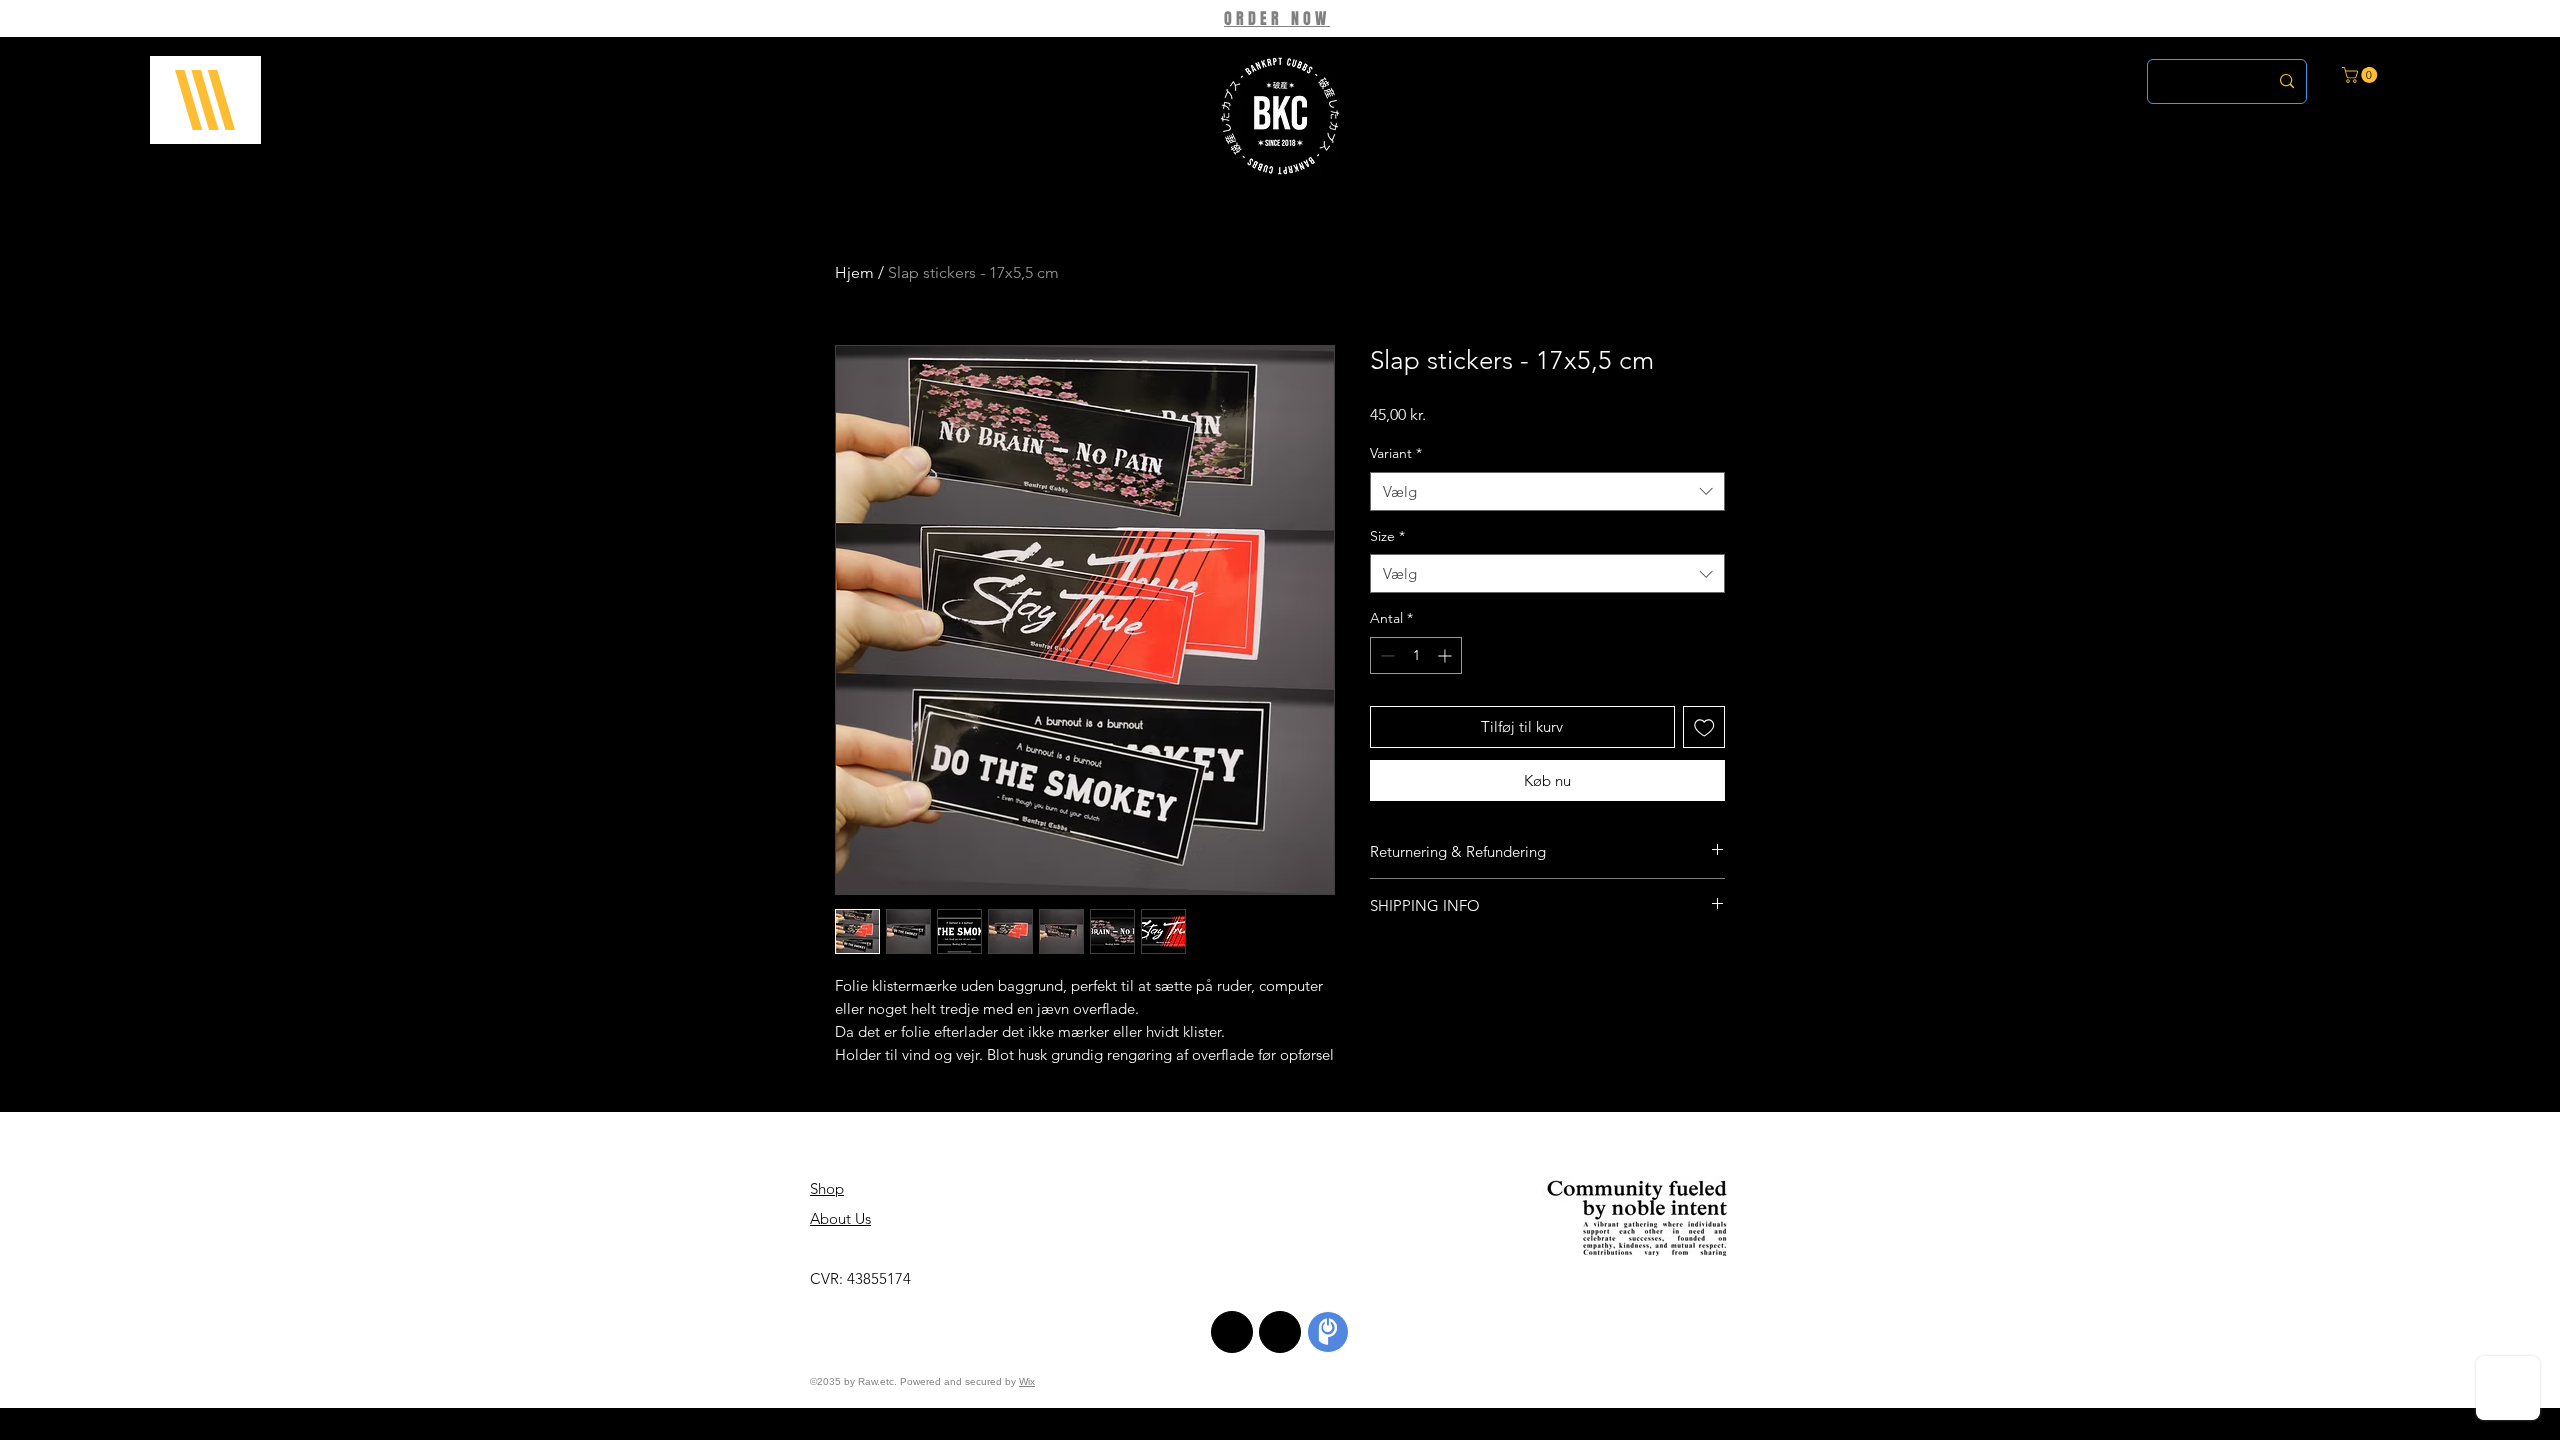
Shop (827, 1188)
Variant (1396, 453)
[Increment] (1446, 655)
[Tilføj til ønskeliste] (1704, 727)
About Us (840, 1218)
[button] (205, 100)
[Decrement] (1385, 655)
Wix (1027, 1381)
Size (1387, 536)
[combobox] (1547, 491)
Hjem (854, 272)
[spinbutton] (1416, 655)
